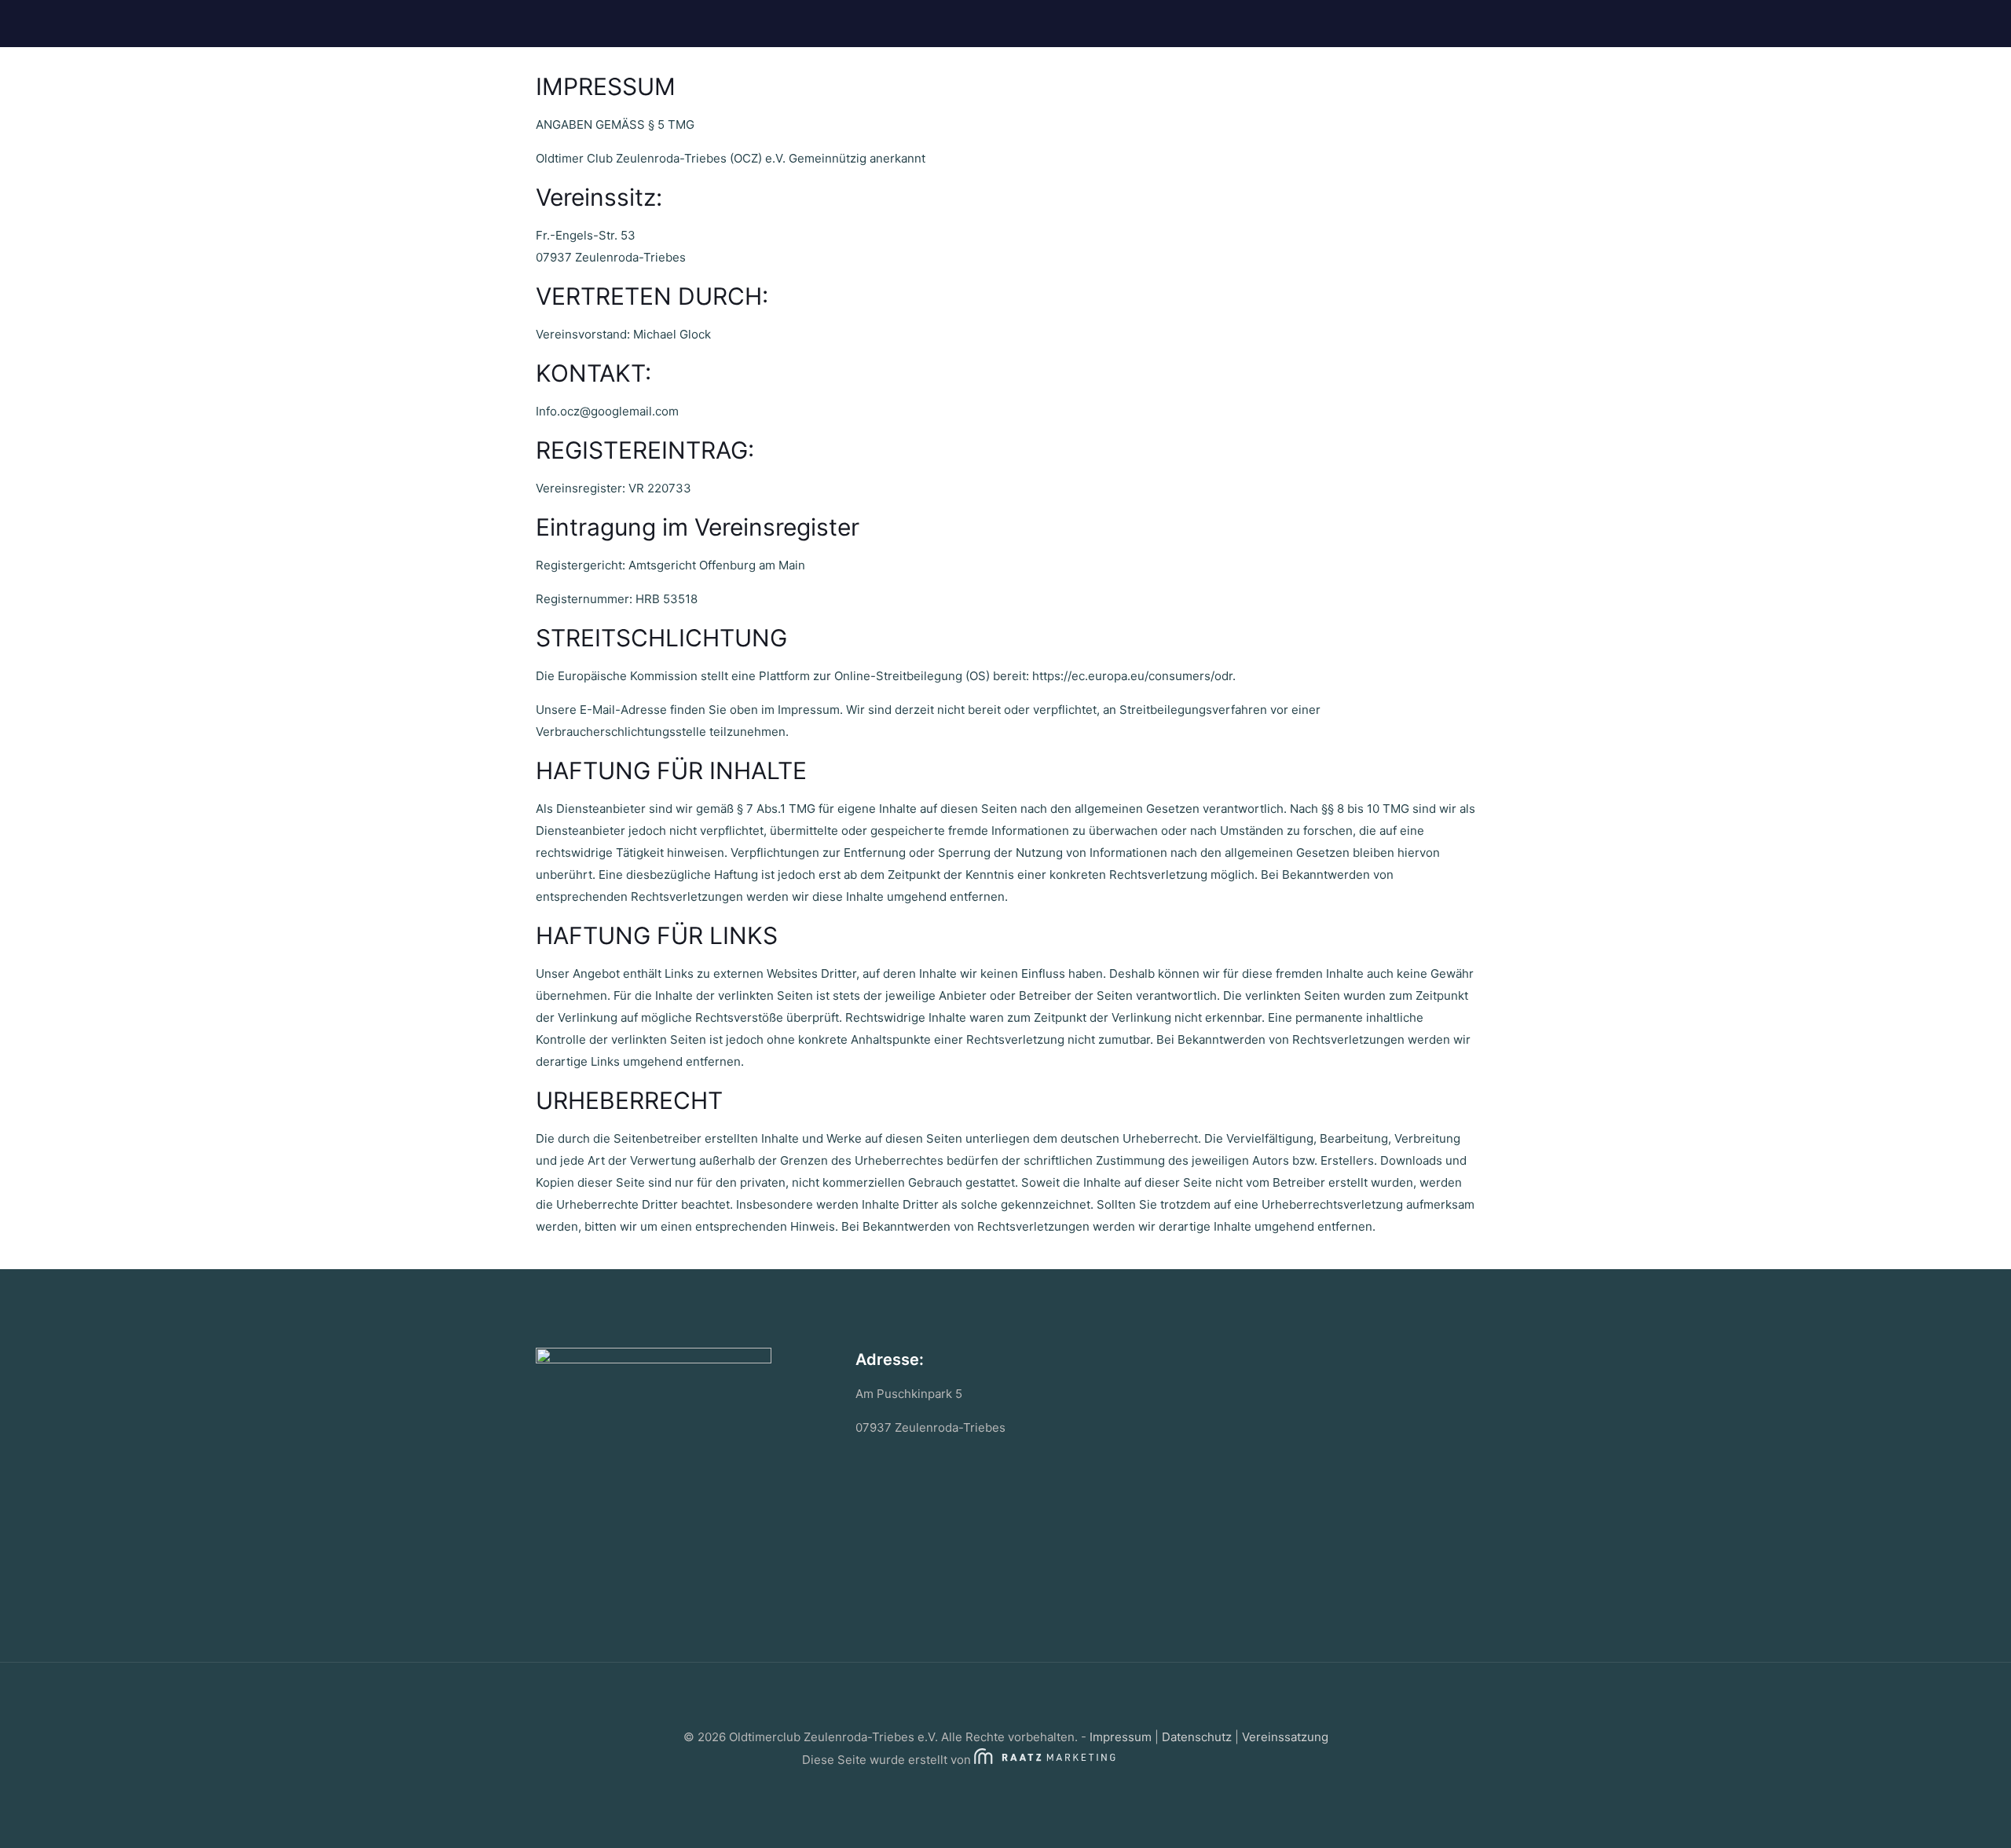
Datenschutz (1197, 1737)
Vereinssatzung (1285, 1737)
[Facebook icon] (1006, 1789)
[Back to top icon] (1005, 1695)
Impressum (1121, 1737)
